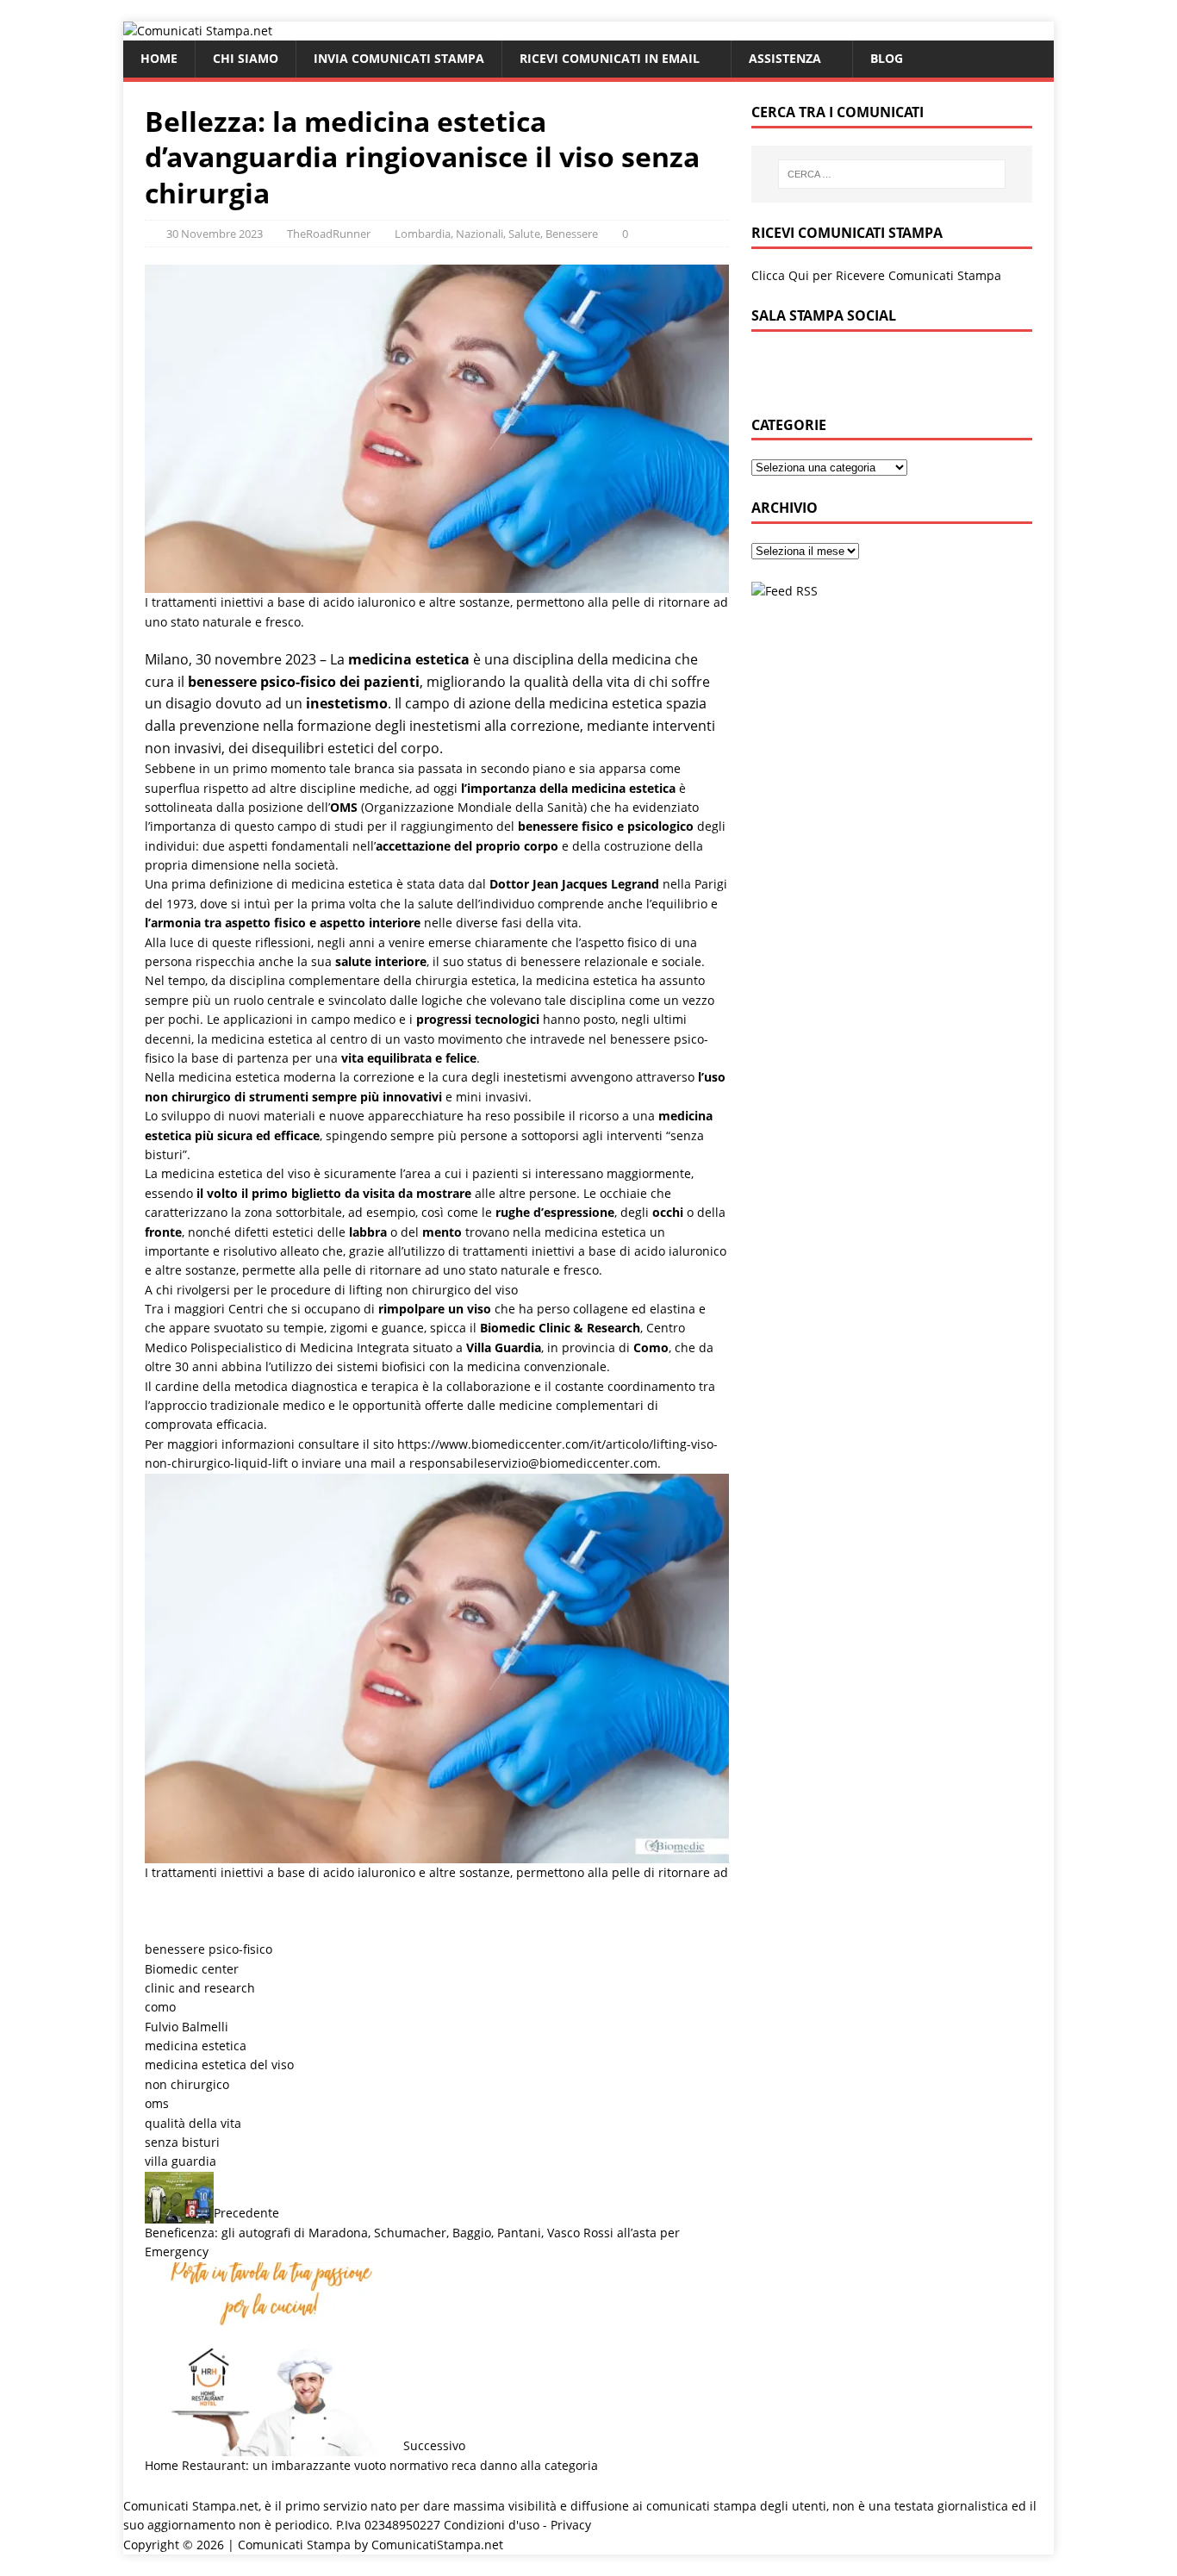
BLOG (887, 58)
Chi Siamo (246, 58)
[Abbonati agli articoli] (785, 591)
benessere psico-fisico (209, 1949)
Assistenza (785, 58)
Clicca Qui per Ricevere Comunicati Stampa (876, 275)
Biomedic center (192, 1969)
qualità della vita (193, 2123)
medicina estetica (196, 2046)
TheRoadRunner (329, 234)
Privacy (571, 2525)
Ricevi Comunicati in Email (610, 58)
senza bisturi (182, 2142)
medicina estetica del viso (219, 2065)
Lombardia (423, 234)
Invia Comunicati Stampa (399, 58)
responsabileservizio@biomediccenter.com (533, 1463)
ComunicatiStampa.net (437, 2545)
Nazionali (480, 234)
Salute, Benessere (553, 234)
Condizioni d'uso (492, 2525)
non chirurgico (187, 2084)
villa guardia (181, 2161)
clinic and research (200, 1988)
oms (157, 2103)
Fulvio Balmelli (187, 2027)
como (160, 2007)
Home (159, 58)
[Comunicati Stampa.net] (198, 31)
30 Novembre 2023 (215, 234)
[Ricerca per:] (892, 174)
